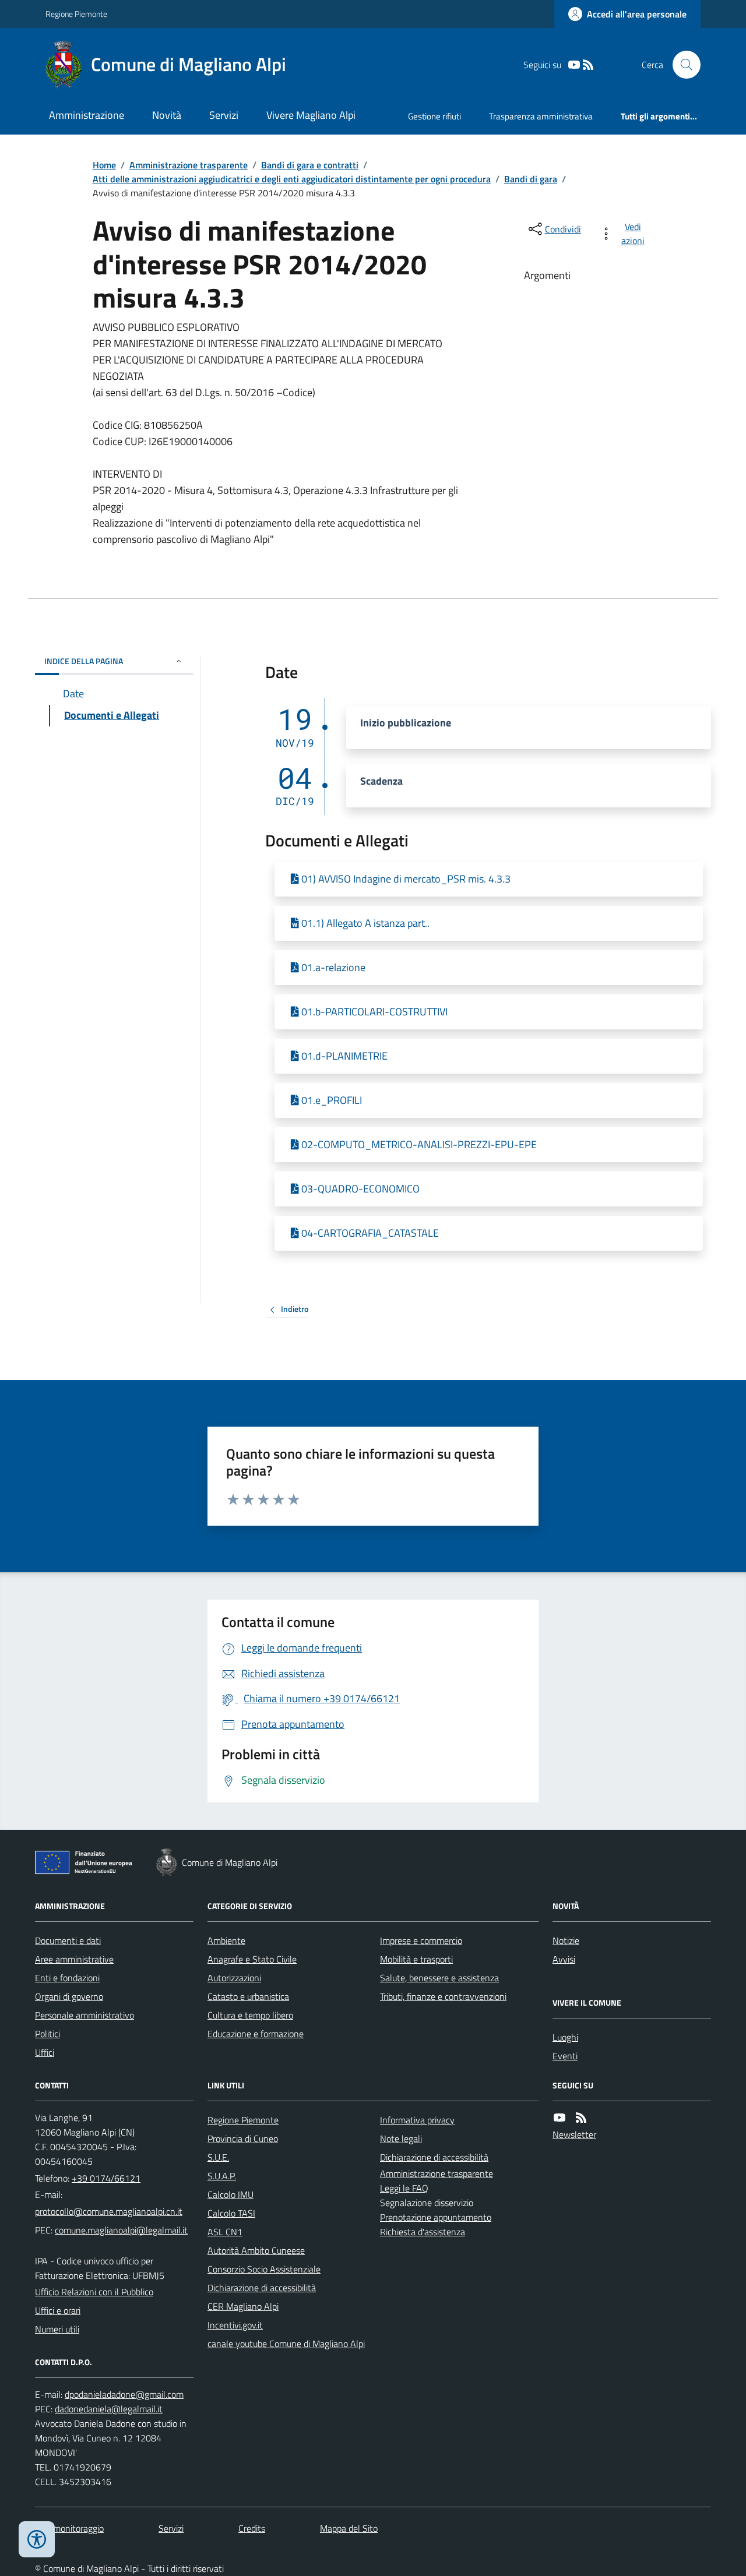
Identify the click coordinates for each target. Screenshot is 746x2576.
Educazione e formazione (256, 2034)
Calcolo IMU (231, 2194)
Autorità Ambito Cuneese (256, 2250)
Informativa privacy (417, 2120)
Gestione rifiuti (434, 116)
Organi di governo (69, 1996)
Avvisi (564, 1959)
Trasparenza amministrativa (541, 116)
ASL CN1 (225, 2232)
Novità (167, 115)
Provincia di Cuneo (243, 2139)
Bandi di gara (531, 179)
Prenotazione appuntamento (436, 2217)
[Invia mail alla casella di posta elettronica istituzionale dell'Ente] (109, 2211)
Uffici (45, 2052)
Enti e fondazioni (67, 1978)
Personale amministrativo (85, 2015)
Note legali (401, 2139)
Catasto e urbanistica (248, 1996)
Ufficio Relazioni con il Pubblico (94, 2292)
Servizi (224, 115)
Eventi (565, 2056)
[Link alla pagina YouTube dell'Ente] (559, 2118)
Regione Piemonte (76, 14)
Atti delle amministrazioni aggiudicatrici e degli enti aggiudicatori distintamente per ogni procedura (292, 179)
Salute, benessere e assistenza (439, 1978)
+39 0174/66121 (106, 2178)
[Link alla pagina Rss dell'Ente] (581, 2118)
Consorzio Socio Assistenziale (264, 2269)
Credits (252, 2528)
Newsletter (574, 2134)
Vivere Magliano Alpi (311, 115)
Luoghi (565, 2037)
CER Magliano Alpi (243, 2306)
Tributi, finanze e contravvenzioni (443, 1996)
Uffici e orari (58, 2310)
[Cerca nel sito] (682, 65)
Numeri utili (57, 2329)
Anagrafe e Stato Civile (252, 1959)
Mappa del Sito (349, 2528)
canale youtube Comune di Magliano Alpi (286, 2344)
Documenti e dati (68, 1940)
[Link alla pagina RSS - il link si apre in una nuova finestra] (588, 65)
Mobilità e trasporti (416, 1959)
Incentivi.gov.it (235, 2325)
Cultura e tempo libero (250, 2015)
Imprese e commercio (421, 1940)
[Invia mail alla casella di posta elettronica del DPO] (124, 2395)
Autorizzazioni (234, 1978)
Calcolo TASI (231, 2213)
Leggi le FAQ (404, 2188)
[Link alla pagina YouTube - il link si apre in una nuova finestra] (574, 65)
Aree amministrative (74, 1959)
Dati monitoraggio (69, 2528)
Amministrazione (87, 115)
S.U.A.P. (222, 2176)
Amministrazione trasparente (189, 165)
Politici (47, 2034)
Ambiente (226, 1940)
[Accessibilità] (37, 2539)
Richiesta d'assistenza (423, 2232)
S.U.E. (218, 2157)
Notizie (566, 1940)
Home (104, 165)
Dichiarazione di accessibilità (262, 2288)
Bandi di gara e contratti (310, 165)
